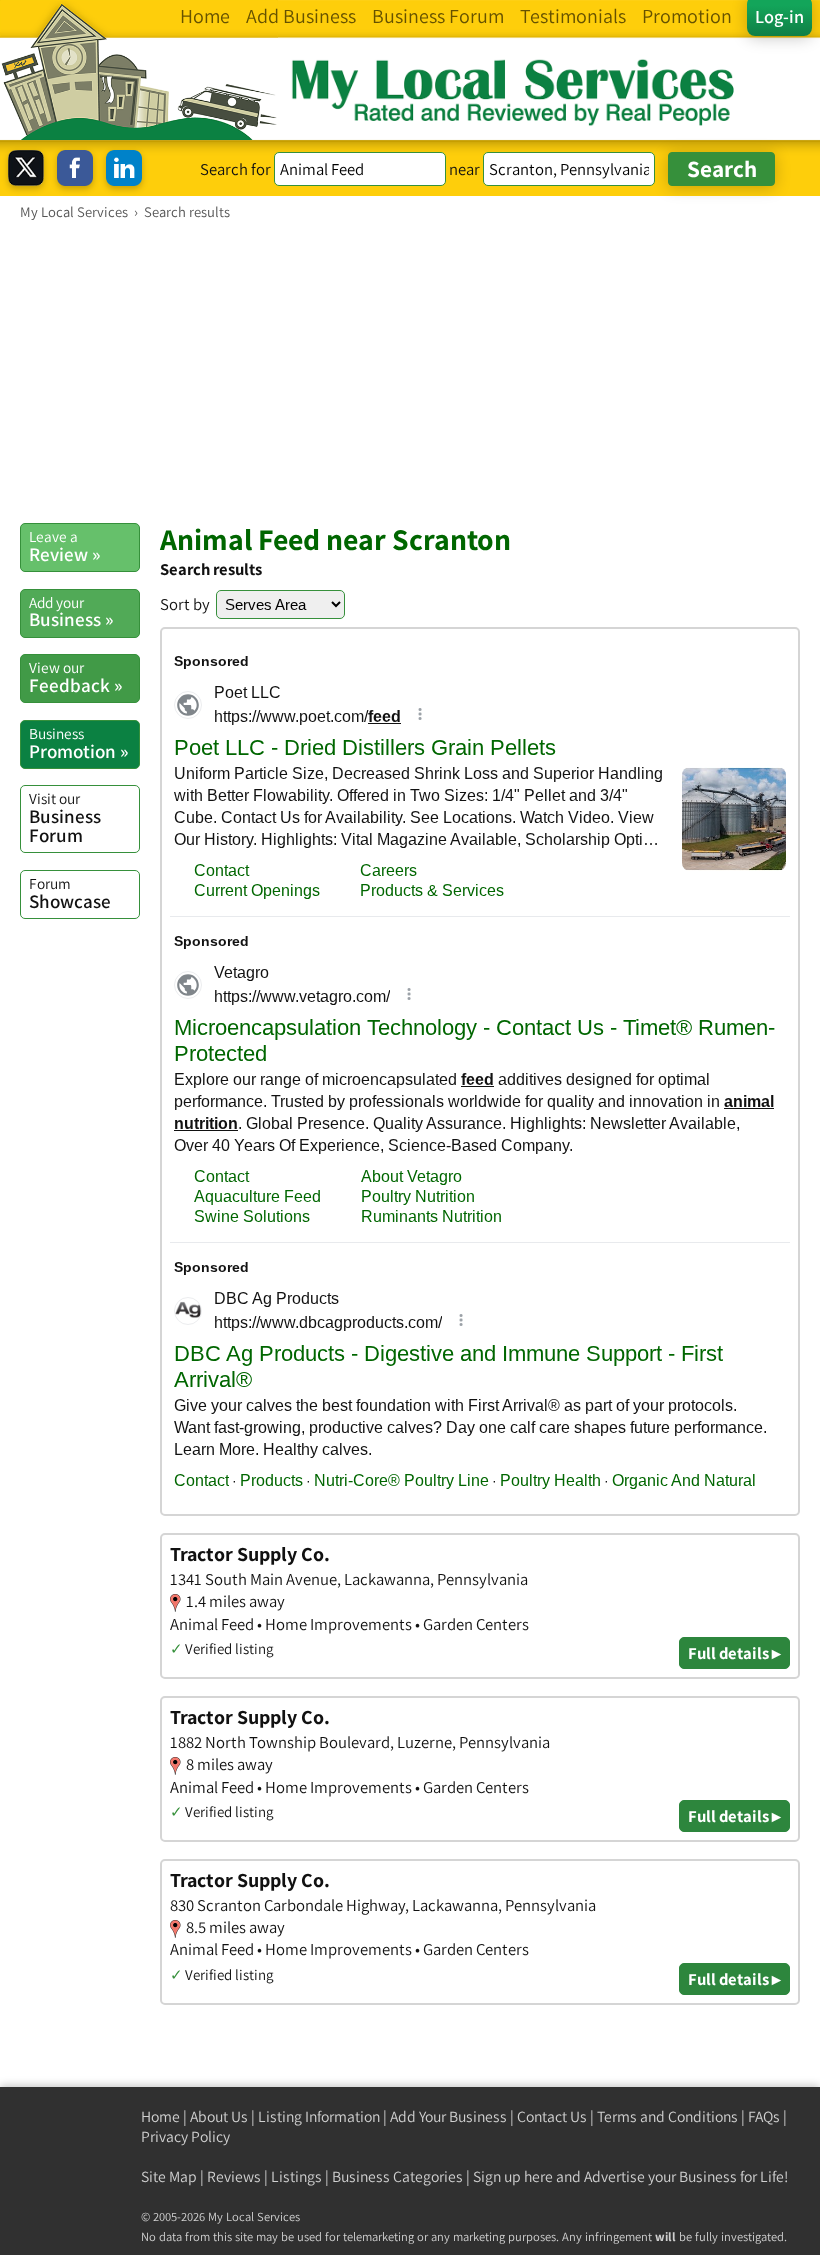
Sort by (185, 604)
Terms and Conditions (667, 2116)
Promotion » (78, 743)
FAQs (764, 2116)
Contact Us (552, 2116)
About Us (219, 2116)
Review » (64, 546)
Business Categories (397, 2176)
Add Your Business (448, 2116)
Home (160, 2116)
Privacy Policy (185, 2136)
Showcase (70, 893)
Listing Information (319, 2116)
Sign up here (513, 2176)
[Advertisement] (410, 371)
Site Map (169, 2176)
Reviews (234, 2176)
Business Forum (65, 817)
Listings (296, 2176)
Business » (71, 612)
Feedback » (75, 677)
